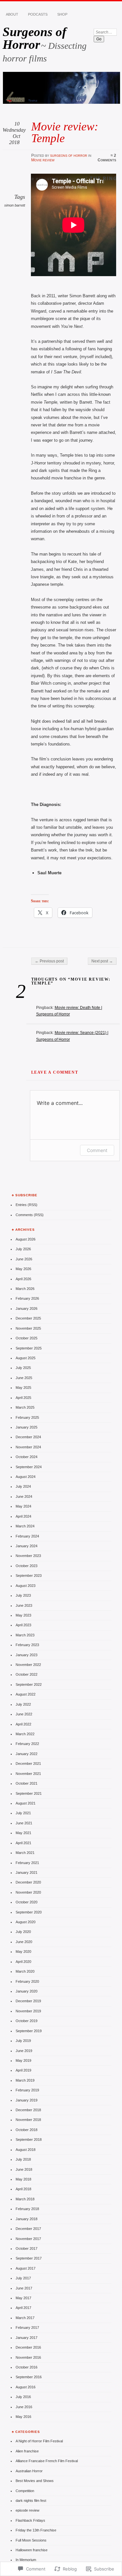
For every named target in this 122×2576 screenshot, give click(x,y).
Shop (62, 14)
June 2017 (24, 2288)
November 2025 (28, 1328)
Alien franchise (27, 2451)
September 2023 (29, 1576)
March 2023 (25, 1635)
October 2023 (27, 1566)
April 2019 (23, 2070)
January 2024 (27, 1546)
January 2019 (27, 2100)
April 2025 (23, 1398)
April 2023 (23, 1625)
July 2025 (23, 1368)
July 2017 (23, 2278)
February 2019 (27, 2090)
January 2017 (27, 2338)
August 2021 (26, 1803)
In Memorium (26, 2560)
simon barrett (15, 205)
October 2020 (27, 1902)
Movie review (43, 160)
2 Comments (107, 158)
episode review (27, 2510)
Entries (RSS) (27, 1205)
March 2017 (25, 2318)
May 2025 (23, 1388)
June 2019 (24, 2051)
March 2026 (25, 1289)
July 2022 (23, 1704)
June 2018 (24, 2169)
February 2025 (27, 1417)
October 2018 (27, 2130)
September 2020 (29, 1912)
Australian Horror (29, 2471)
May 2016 (23, 2417)
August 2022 (26, 1694)
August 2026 (26, 1239)
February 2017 (27, 2328)
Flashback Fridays (30, 2520)
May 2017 (23, 2298)
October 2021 (27, 1783)
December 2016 (28, 2347)
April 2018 (23, 2189)
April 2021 (23, 1843)
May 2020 (23, 1952)
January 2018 (27, 2219)
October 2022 (27, 1674)
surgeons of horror (69, 155)
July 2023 (23, 1595)
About (12, 14)
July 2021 (23, 1813)
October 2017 (27, 2248)
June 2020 (24, 1942)
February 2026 (27, 1298)
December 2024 (28, 1437)
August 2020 (26, 1922)
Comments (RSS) (30, 1215)
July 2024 (23, 1486)
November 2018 (28, 2120)
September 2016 (29, 2377)
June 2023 (24, 1605)
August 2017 (26, 2268)
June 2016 (24, 2407)
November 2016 (28, 2357)
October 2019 (27, 2021)
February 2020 (27, 1981)
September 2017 (29, 2258)
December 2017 (28, 2229)
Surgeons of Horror (34, 38)
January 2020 (27, 1991)
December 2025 (28, 1318)
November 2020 (28, 1892)
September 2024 (29, 1467)
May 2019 (23, 2060)
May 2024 (23, 1506)
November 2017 (28, 2239)
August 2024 (26, 1477)
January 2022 (27, 1754)
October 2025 (27, 1338)
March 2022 (25, 1734)
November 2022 (28, 1665)
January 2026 (27, 1308)
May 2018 (23, 2179)
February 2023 (27, 1645)
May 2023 (23, 1615)
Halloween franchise (32, 2550)
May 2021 (23, 1833)
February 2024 (27, 1536)
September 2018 (29, 2140)
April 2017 (23, 2308)
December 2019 (28, 2001)
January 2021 (27, 1872)
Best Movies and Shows (35, 2481)
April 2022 (23, 1724)
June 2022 (24, 1714)
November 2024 (28, 1447)
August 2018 (26, 2150)
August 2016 (26, 2387)
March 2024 (25, 1526)
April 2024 (23, 1516)
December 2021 (28, 1764)
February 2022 (27, 1744)
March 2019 (25, 2080)
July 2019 (23, 2041)
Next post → (102, 961)
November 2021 (28, 1774)
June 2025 (24, 1378)
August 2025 (26, 1358)
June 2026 (24, 1259)
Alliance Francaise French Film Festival (47, 2461)
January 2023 (27, 1655)
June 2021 (24, 1823)
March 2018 (25, 2199)
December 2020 (28, 1882)
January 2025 (27, 1427)
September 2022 (29, 1684)
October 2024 (27, 1457)
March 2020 (25, 1971)
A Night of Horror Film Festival (39, 2441)
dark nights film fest (31, 2501)
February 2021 (27, 1863)
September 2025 (29, 1348)
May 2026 (23, 1269)
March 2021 (25, 1853)
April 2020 (23, 1962)
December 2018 (28, 2110)
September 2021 (29, 1793)
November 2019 (28, 2011)
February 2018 (27, 2209)
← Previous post (49, 961)
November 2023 (28, 1556)
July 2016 (23, 2397)
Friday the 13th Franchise (36, 2530)
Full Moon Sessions (31, 2540)
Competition (25, 2491)
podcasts (38, 14)
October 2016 (27, 2367)
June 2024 (24, 1496)
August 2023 (26, 1586)
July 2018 (23, 2159)
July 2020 (23, 1932)
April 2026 (23, 1279)
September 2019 (29, 2031)
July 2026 (23, 1249)
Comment (97, 1150)
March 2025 (25, 1407)
